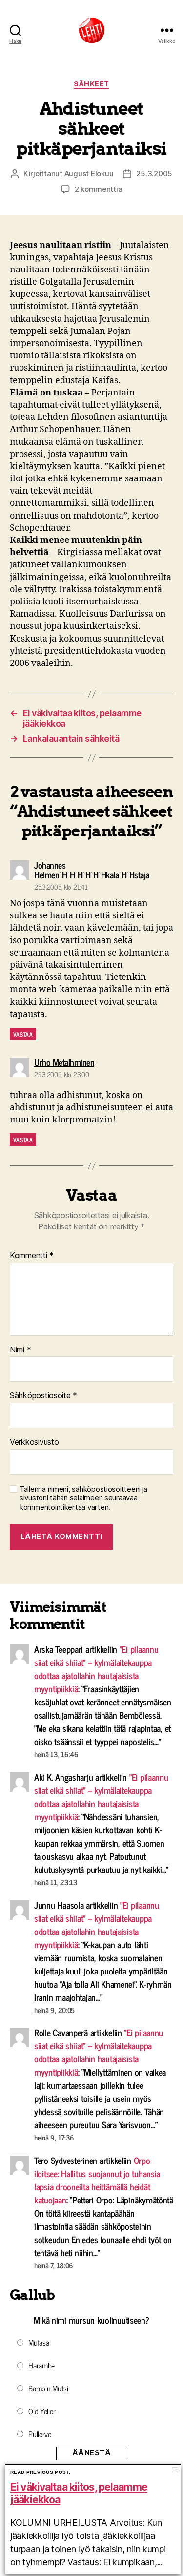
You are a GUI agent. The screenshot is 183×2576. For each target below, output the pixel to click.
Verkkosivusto (34, 1442)
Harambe (41, 2365)
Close (175, 2470)
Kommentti (32, 1256)
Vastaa (23, 1034)
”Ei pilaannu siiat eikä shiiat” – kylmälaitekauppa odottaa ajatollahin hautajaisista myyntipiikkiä (96, 1669)
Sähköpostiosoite (43, 1396)
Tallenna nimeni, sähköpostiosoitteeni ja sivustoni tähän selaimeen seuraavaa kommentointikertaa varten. (83, 1498)
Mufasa (39, 2342)
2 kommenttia (99, 189)
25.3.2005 (154, 174)
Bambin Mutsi (48, 2388)
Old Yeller (42, 2411)
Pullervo (40, 2434)
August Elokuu (89, 174)
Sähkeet (91, 84)
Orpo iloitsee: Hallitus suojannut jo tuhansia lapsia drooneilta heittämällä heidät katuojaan (97, 2180)
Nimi (20, 1350)
